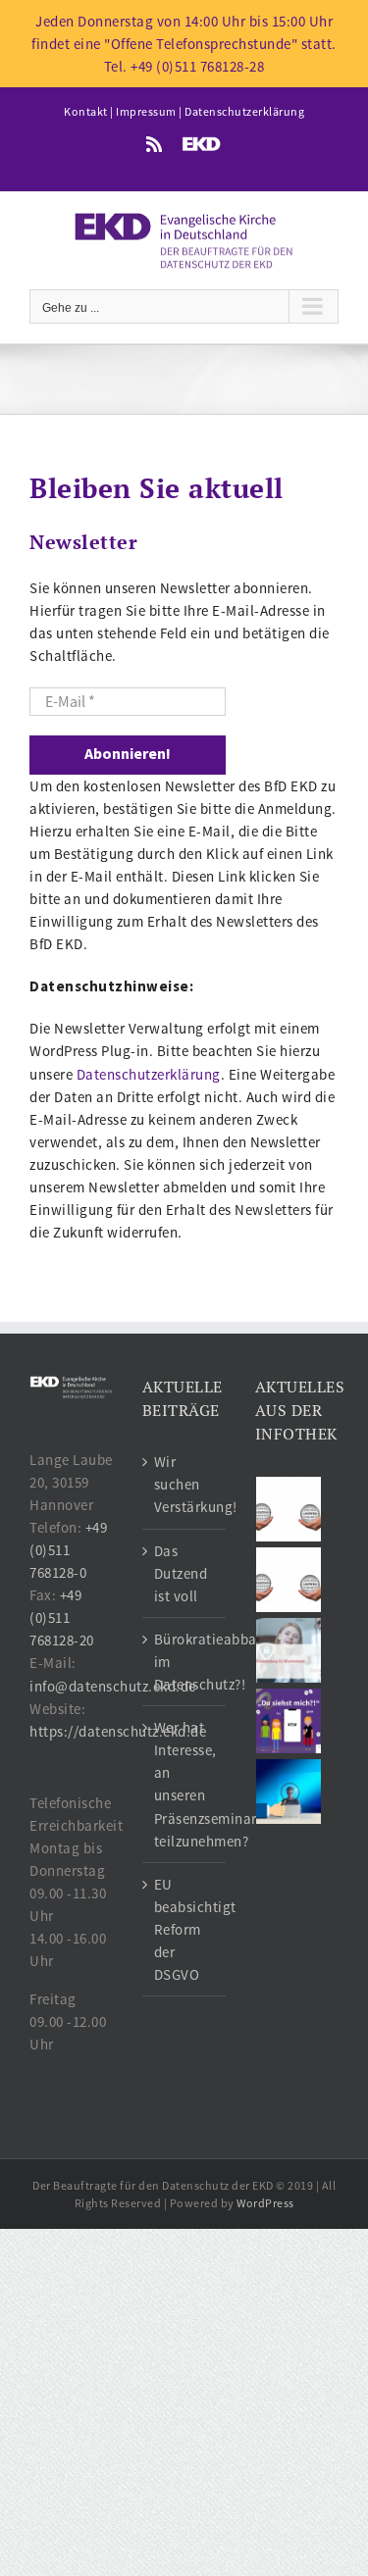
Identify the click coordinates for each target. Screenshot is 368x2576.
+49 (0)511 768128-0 (68, 1550)
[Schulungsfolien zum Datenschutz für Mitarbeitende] (289, 1650)
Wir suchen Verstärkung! (185, 1484)
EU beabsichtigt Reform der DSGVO (185, 1929)
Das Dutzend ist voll (181, 1573)
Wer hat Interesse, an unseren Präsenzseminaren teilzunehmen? (185, 1784)
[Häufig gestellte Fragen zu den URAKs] (289, 1509)
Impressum (146, 111)
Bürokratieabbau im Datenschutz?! (185, 1662)
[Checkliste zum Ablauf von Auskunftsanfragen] (289, 1792)
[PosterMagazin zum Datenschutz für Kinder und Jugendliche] (289, 1721)
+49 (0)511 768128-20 (62, 1617)
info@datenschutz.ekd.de (113, 1686)
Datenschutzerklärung (244, 111)
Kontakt (86, 111)
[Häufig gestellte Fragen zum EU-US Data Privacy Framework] (289, 1580)
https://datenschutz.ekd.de (118, 1731)
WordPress (265, 2203)
